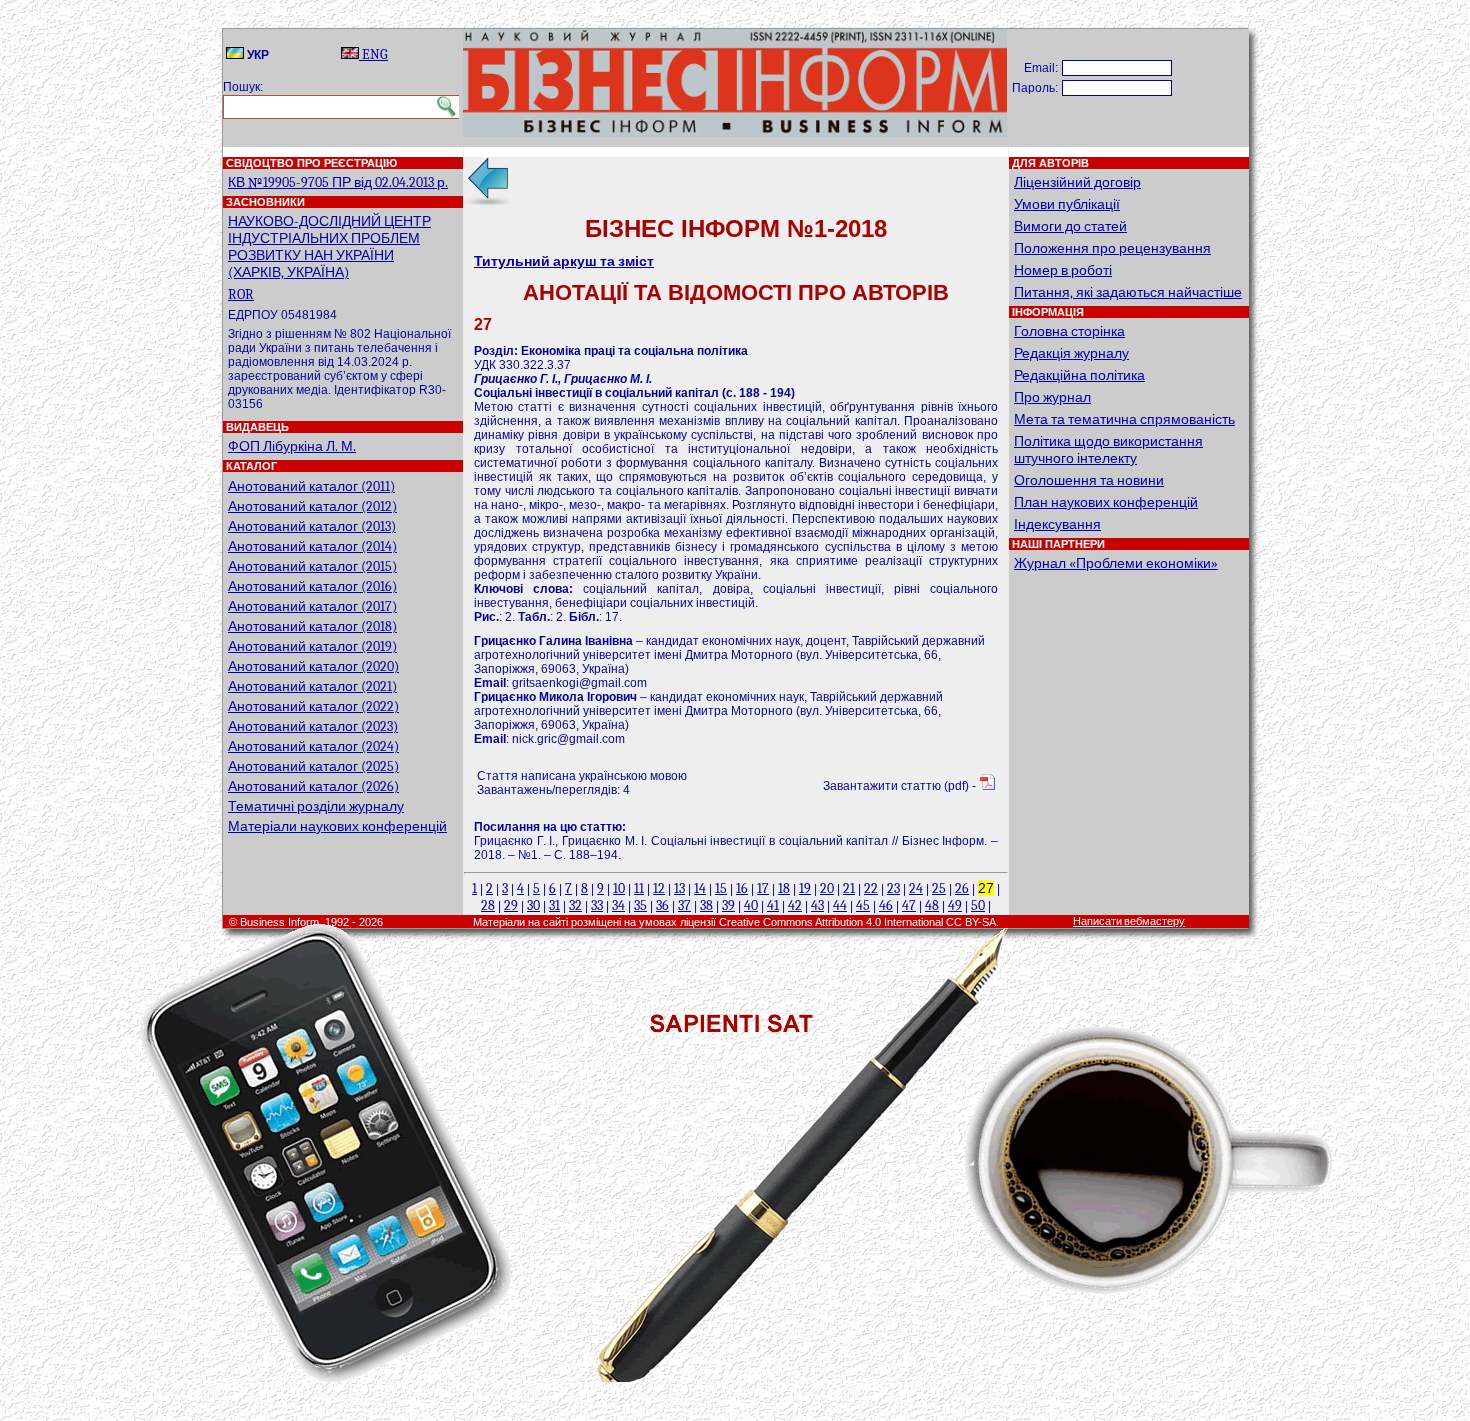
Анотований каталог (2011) (311, 486)
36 (662, 905)
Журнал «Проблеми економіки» (1116, 563)
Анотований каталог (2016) (312, 586)
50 (978, 905)
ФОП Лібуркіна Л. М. (292, 446)
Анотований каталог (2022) (313, 706)
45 (863, 905)
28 (488, 905)
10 (619, 888)
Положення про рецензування (1112, 248)
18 (784, 888)
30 (533, 905)
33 (597, 905)
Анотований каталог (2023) (313, 726)
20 (827, 888)
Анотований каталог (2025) (313, 766)
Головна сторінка (1069, 331)
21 (849, 888)
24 (916, 888)
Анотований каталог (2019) (312, 646)
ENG (373, 54)
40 (751, 905)
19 (805, 888)
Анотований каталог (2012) (312, 506)
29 (511, 905)
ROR (241, 294)
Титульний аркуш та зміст (564, 261)
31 (554, 905)
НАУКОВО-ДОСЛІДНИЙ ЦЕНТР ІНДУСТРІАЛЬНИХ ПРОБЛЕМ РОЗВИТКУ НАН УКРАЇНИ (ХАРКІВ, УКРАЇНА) (329, 247)
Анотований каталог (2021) (312, 686)
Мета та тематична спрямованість (1124, 419)
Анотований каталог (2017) (312, 606)
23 (893, 888)
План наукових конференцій (1106, 502)
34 (618, 905)
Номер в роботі (1063, 270)
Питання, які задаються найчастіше (1128, 292)
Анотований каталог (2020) (313, 666)
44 (840, 905)
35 (640, 905)
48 (932, 905)
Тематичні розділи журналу (316, 806)
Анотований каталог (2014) (312, 546)
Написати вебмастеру (1129, 921)
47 (909, 905)
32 (575, 905)
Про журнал (1052, 397)
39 (728, 905)
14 (700, 888)
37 (684, 905)
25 (939, 888)
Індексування (1057, 524)
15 (721, 888)
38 (706, 905)
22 (871, 888)
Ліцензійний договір (1077, 182)
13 (679, 888)
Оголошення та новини (1089, 480)
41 (773, 905)
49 (955, 905)
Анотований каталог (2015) (312, 566)
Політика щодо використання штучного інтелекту (1108, 450)
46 (886, 905)
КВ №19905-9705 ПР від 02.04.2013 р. (338, 182)
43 (817, 905)
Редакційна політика (1079, 375)
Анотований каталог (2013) (312, 526)
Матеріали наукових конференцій (337, 826)
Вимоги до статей (1070, 226)
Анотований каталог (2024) (313, 746)
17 (763, 888)
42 (795, 905)
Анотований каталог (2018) (312, 626)
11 (639, 888)
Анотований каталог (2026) (313, 786)
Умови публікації (1067, 204)
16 (742, 888)
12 (659, 888)
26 (962, 888)
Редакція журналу (1071, 353)
